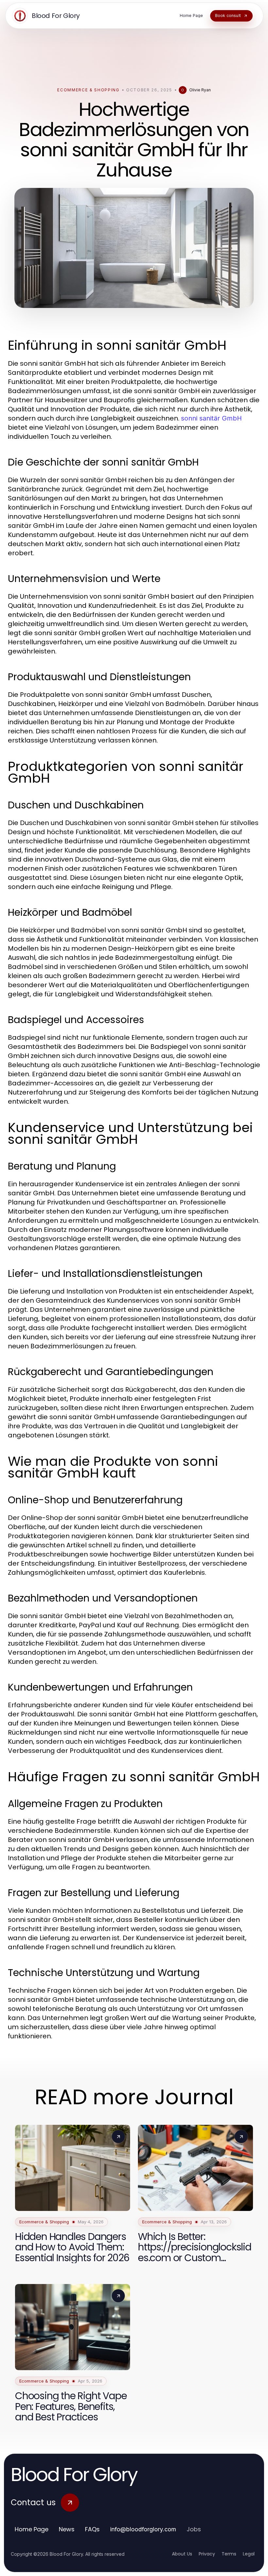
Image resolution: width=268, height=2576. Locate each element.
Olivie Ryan (200, 90)
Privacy (207, 2554)
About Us (182, 2554)
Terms (229, 2554)
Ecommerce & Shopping (88, 90)
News (67, 2529)
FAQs (92, 2529)
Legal (249, 2554)
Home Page (32, 2529)
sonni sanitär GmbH (211, 418)
